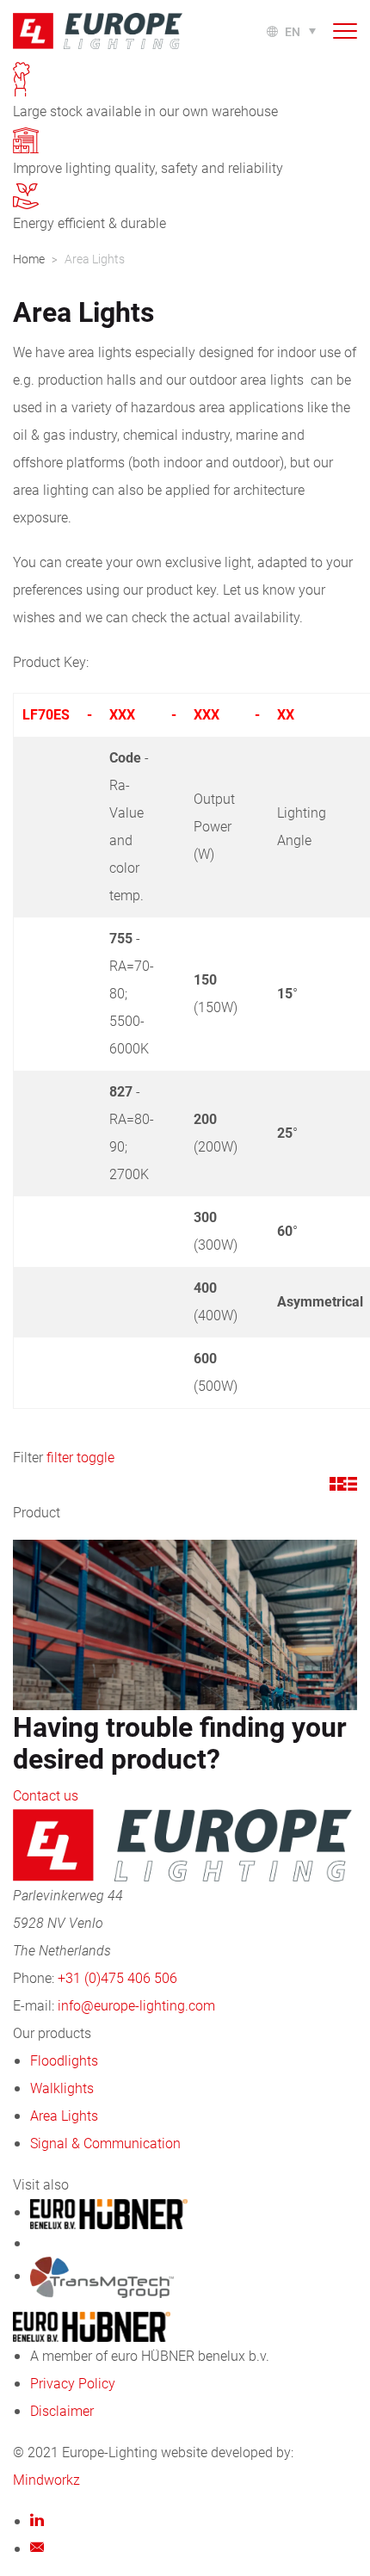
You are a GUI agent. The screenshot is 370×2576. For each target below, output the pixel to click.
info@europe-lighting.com (136, 2005)
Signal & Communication (105, 2143)
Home (29, 259)
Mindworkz (46, 2479)
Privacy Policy (73, 2383)
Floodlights (64, 2060)
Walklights (62, 2088)
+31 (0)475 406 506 (117, 1977)
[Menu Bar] (345, 31)
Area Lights (64, 2115)
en (293, 31)
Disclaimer (62, 2410)
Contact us (46, 1795)
